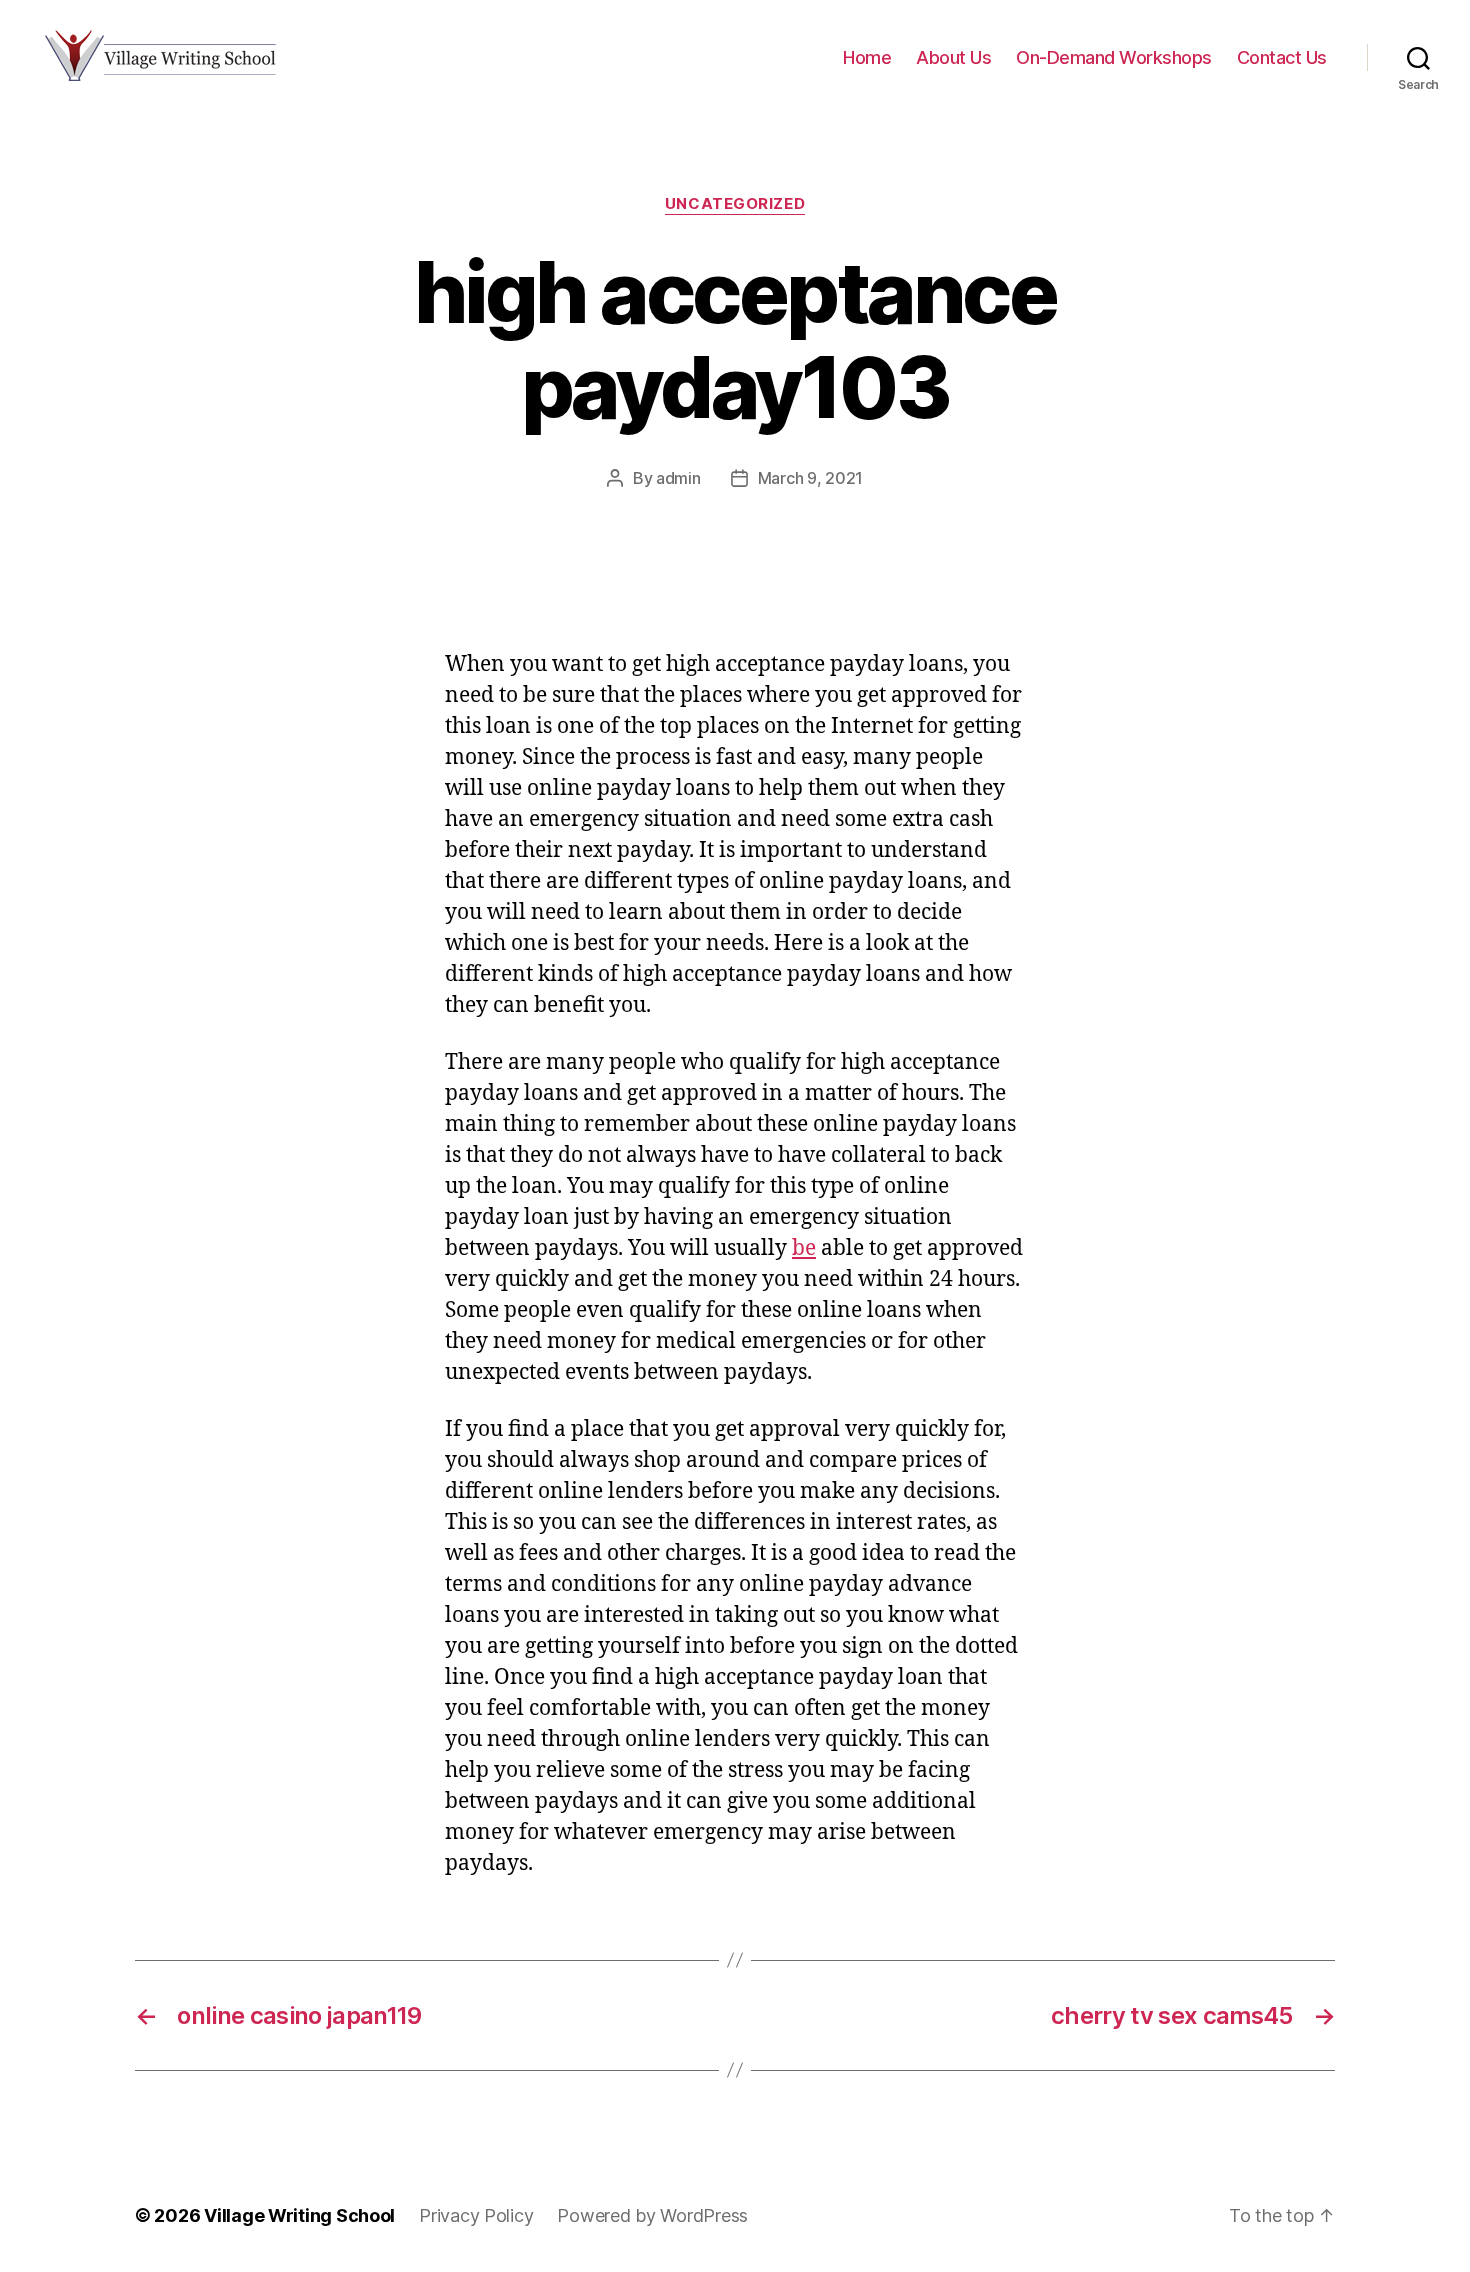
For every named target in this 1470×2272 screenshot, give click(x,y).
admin (678, 478)
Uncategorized (735, 204)
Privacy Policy (476, 2215)
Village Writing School (299, 2215)
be (804, 1248)
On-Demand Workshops (1114, 57)
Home (867, 57)
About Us (953, 57)
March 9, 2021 (811, 478)
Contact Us (1282, 57)
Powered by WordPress (652, 2215)
